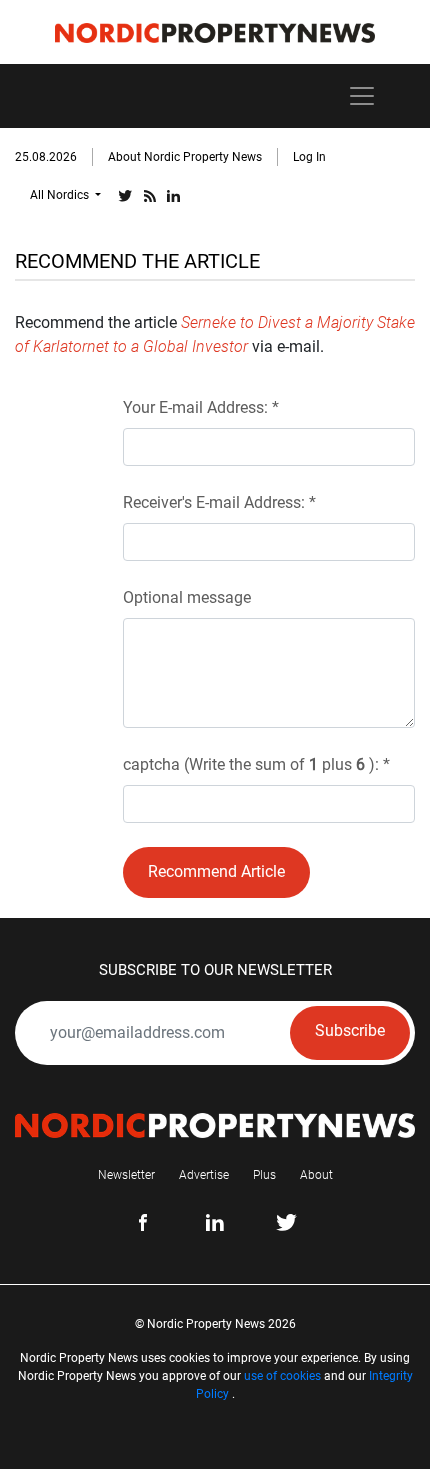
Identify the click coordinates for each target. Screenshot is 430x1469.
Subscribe (350, 1030)
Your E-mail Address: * (201, 407)
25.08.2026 (46, 157)
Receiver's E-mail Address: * (219, 502)
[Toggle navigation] (362, 96)
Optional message (187, 597)
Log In (309, 157)
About (316, 1175)
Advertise (204, 1175)
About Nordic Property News (185, 157)
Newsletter (126, 1175)
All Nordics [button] (61, 195)
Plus (264, 1175)
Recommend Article (216, 871)
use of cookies (282, 1376)
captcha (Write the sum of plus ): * (256, 764)
